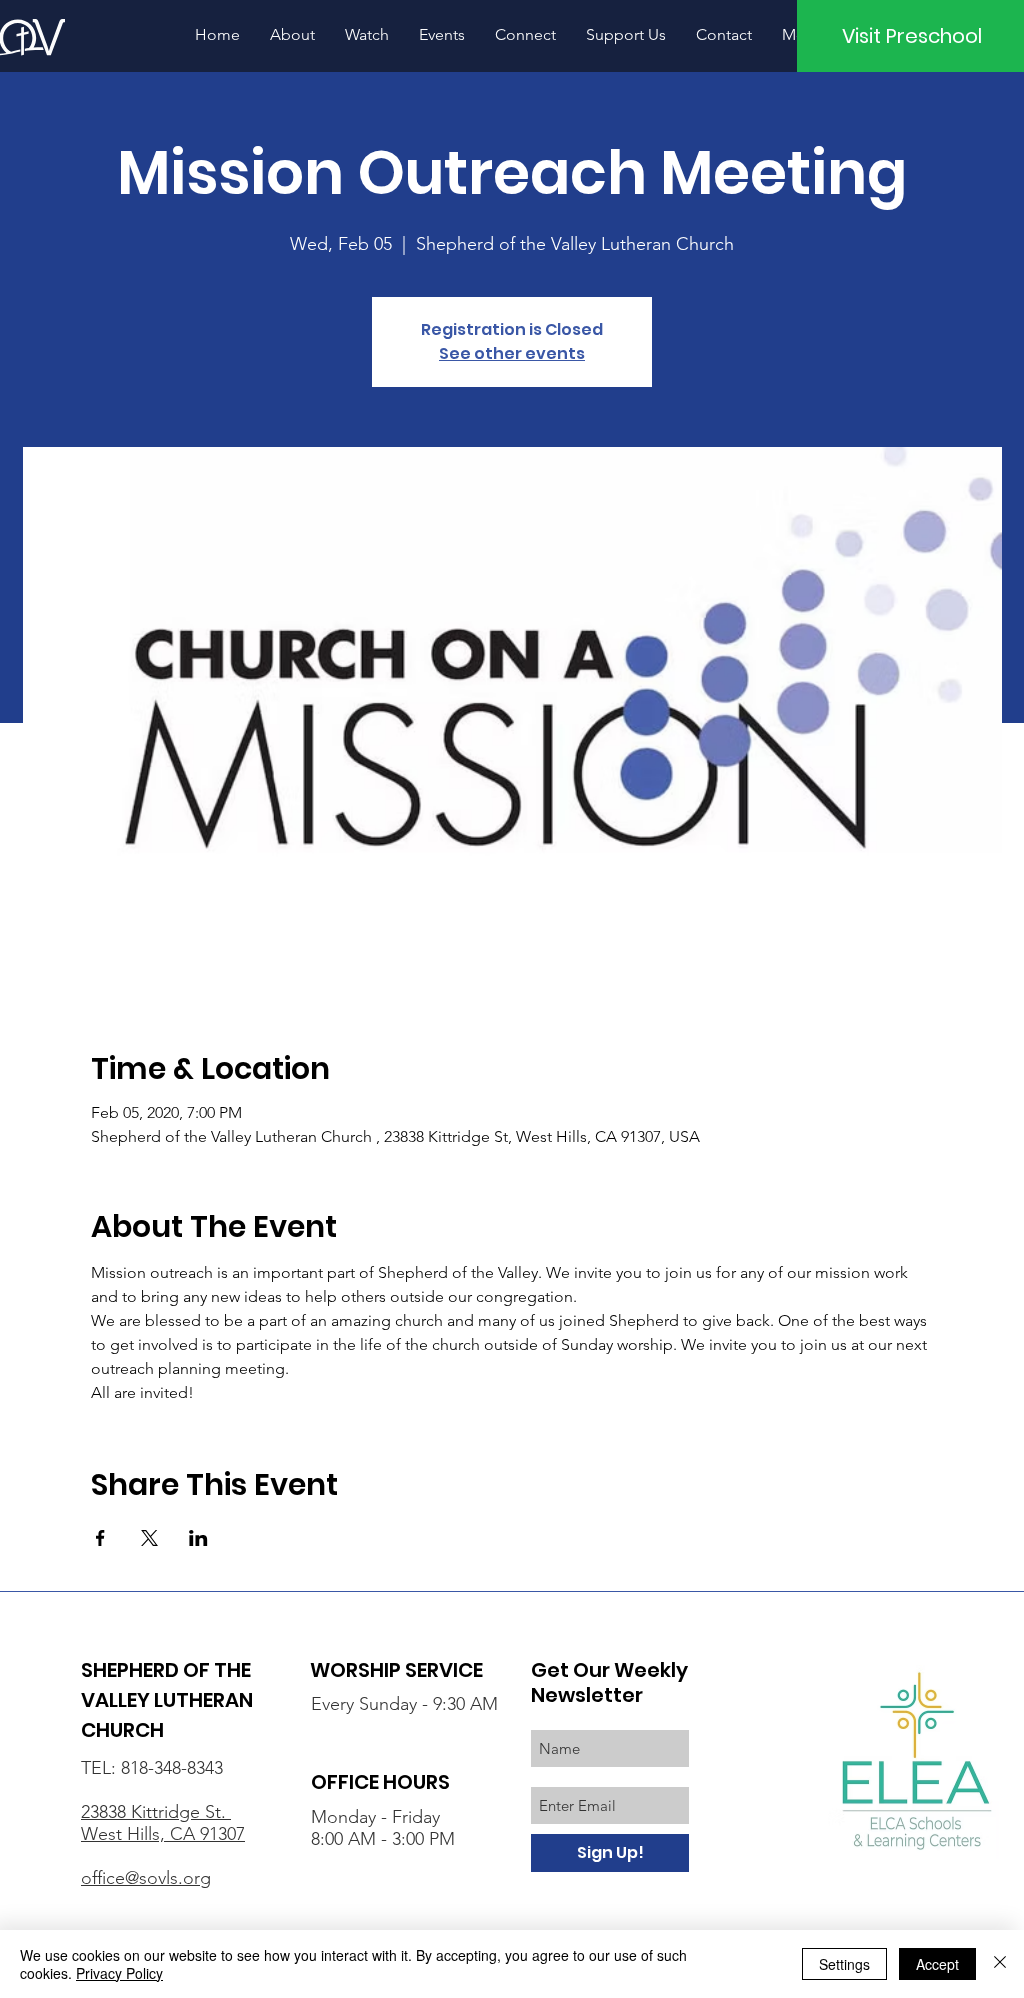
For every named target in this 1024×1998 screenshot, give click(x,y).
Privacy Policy (119, 1973)
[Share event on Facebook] (100, 1538)
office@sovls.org (146, 1878)
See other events (512, 353)
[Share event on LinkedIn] (198, 1538)
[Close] (1000, 1964)
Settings (844, 1964)
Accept (937, 1964)
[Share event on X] (149, 1538)
